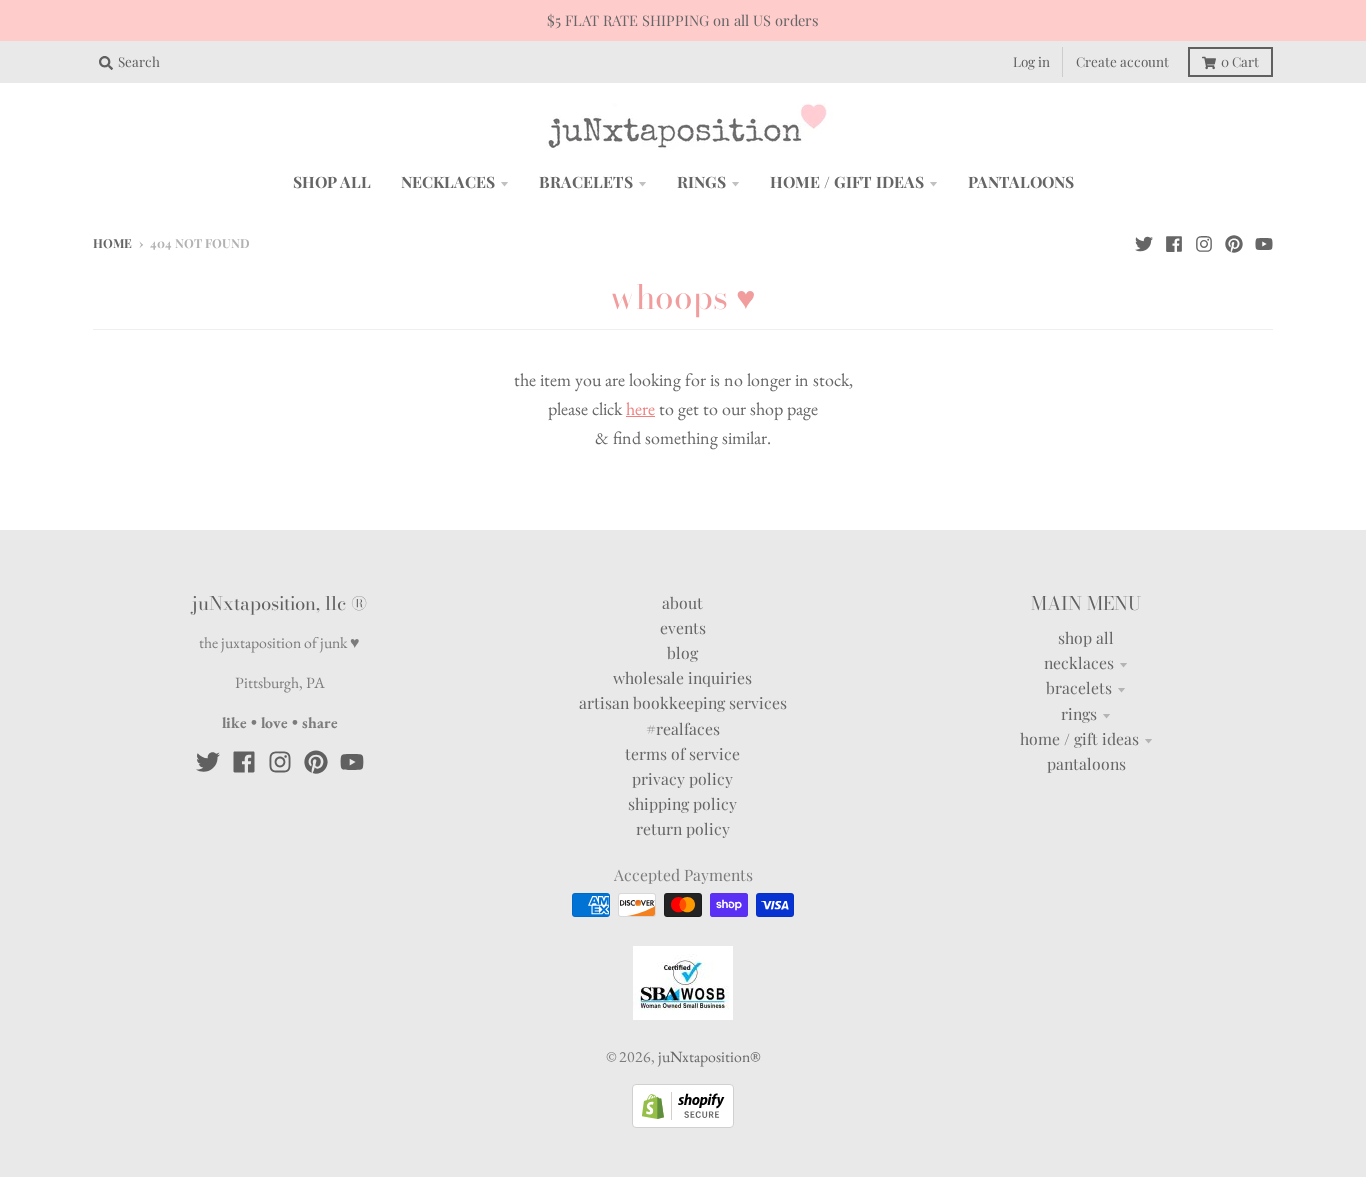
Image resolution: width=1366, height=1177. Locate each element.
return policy (683, 828)
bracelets (1079, 687)
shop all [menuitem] (332, 181)
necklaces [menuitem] (448, 181)
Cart (1240, 61)
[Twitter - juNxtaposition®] (1144, 242)
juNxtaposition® (709, 1056)
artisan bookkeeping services (683, 702)
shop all (1086, 637)
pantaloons (1086, 763)
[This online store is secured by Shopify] (683, 1121)
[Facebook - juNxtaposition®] (1174, 242)
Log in (1031, 61)
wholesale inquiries (682, 677)
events (683, 627)
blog (682, 652)
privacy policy (682, 778)
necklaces (1079, 662)
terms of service (682, 753)
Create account (1122, 61)
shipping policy (682, 803)
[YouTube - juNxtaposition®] (1264, 242)
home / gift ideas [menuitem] (847, 181)
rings (1079, 713)
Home (112, 243)
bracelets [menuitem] (586, 181)
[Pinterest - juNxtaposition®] (1234, 242)
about (682, 602)
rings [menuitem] (701, 181)
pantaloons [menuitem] (1021, 181)
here (640, 408)
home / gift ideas (1079, 738)
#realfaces (683, 728)
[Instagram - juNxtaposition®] (1204, 242)
